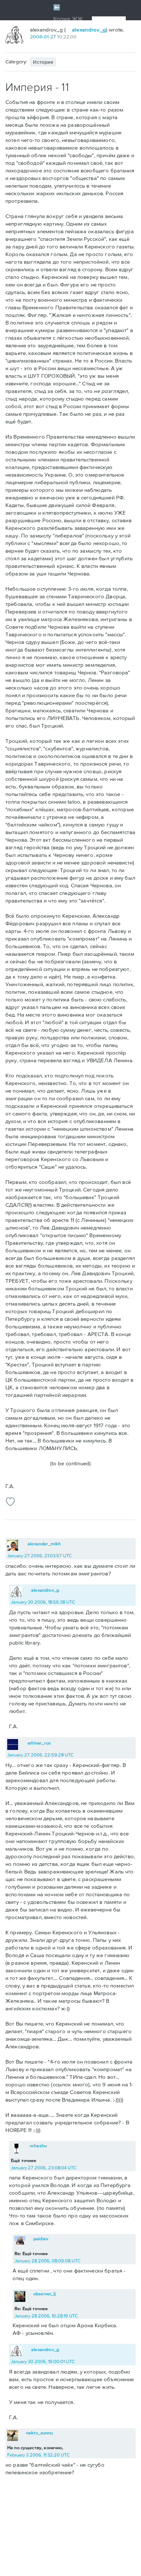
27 (53, 37)
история (43, 62)
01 (46, 37)
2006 (36, 37)
